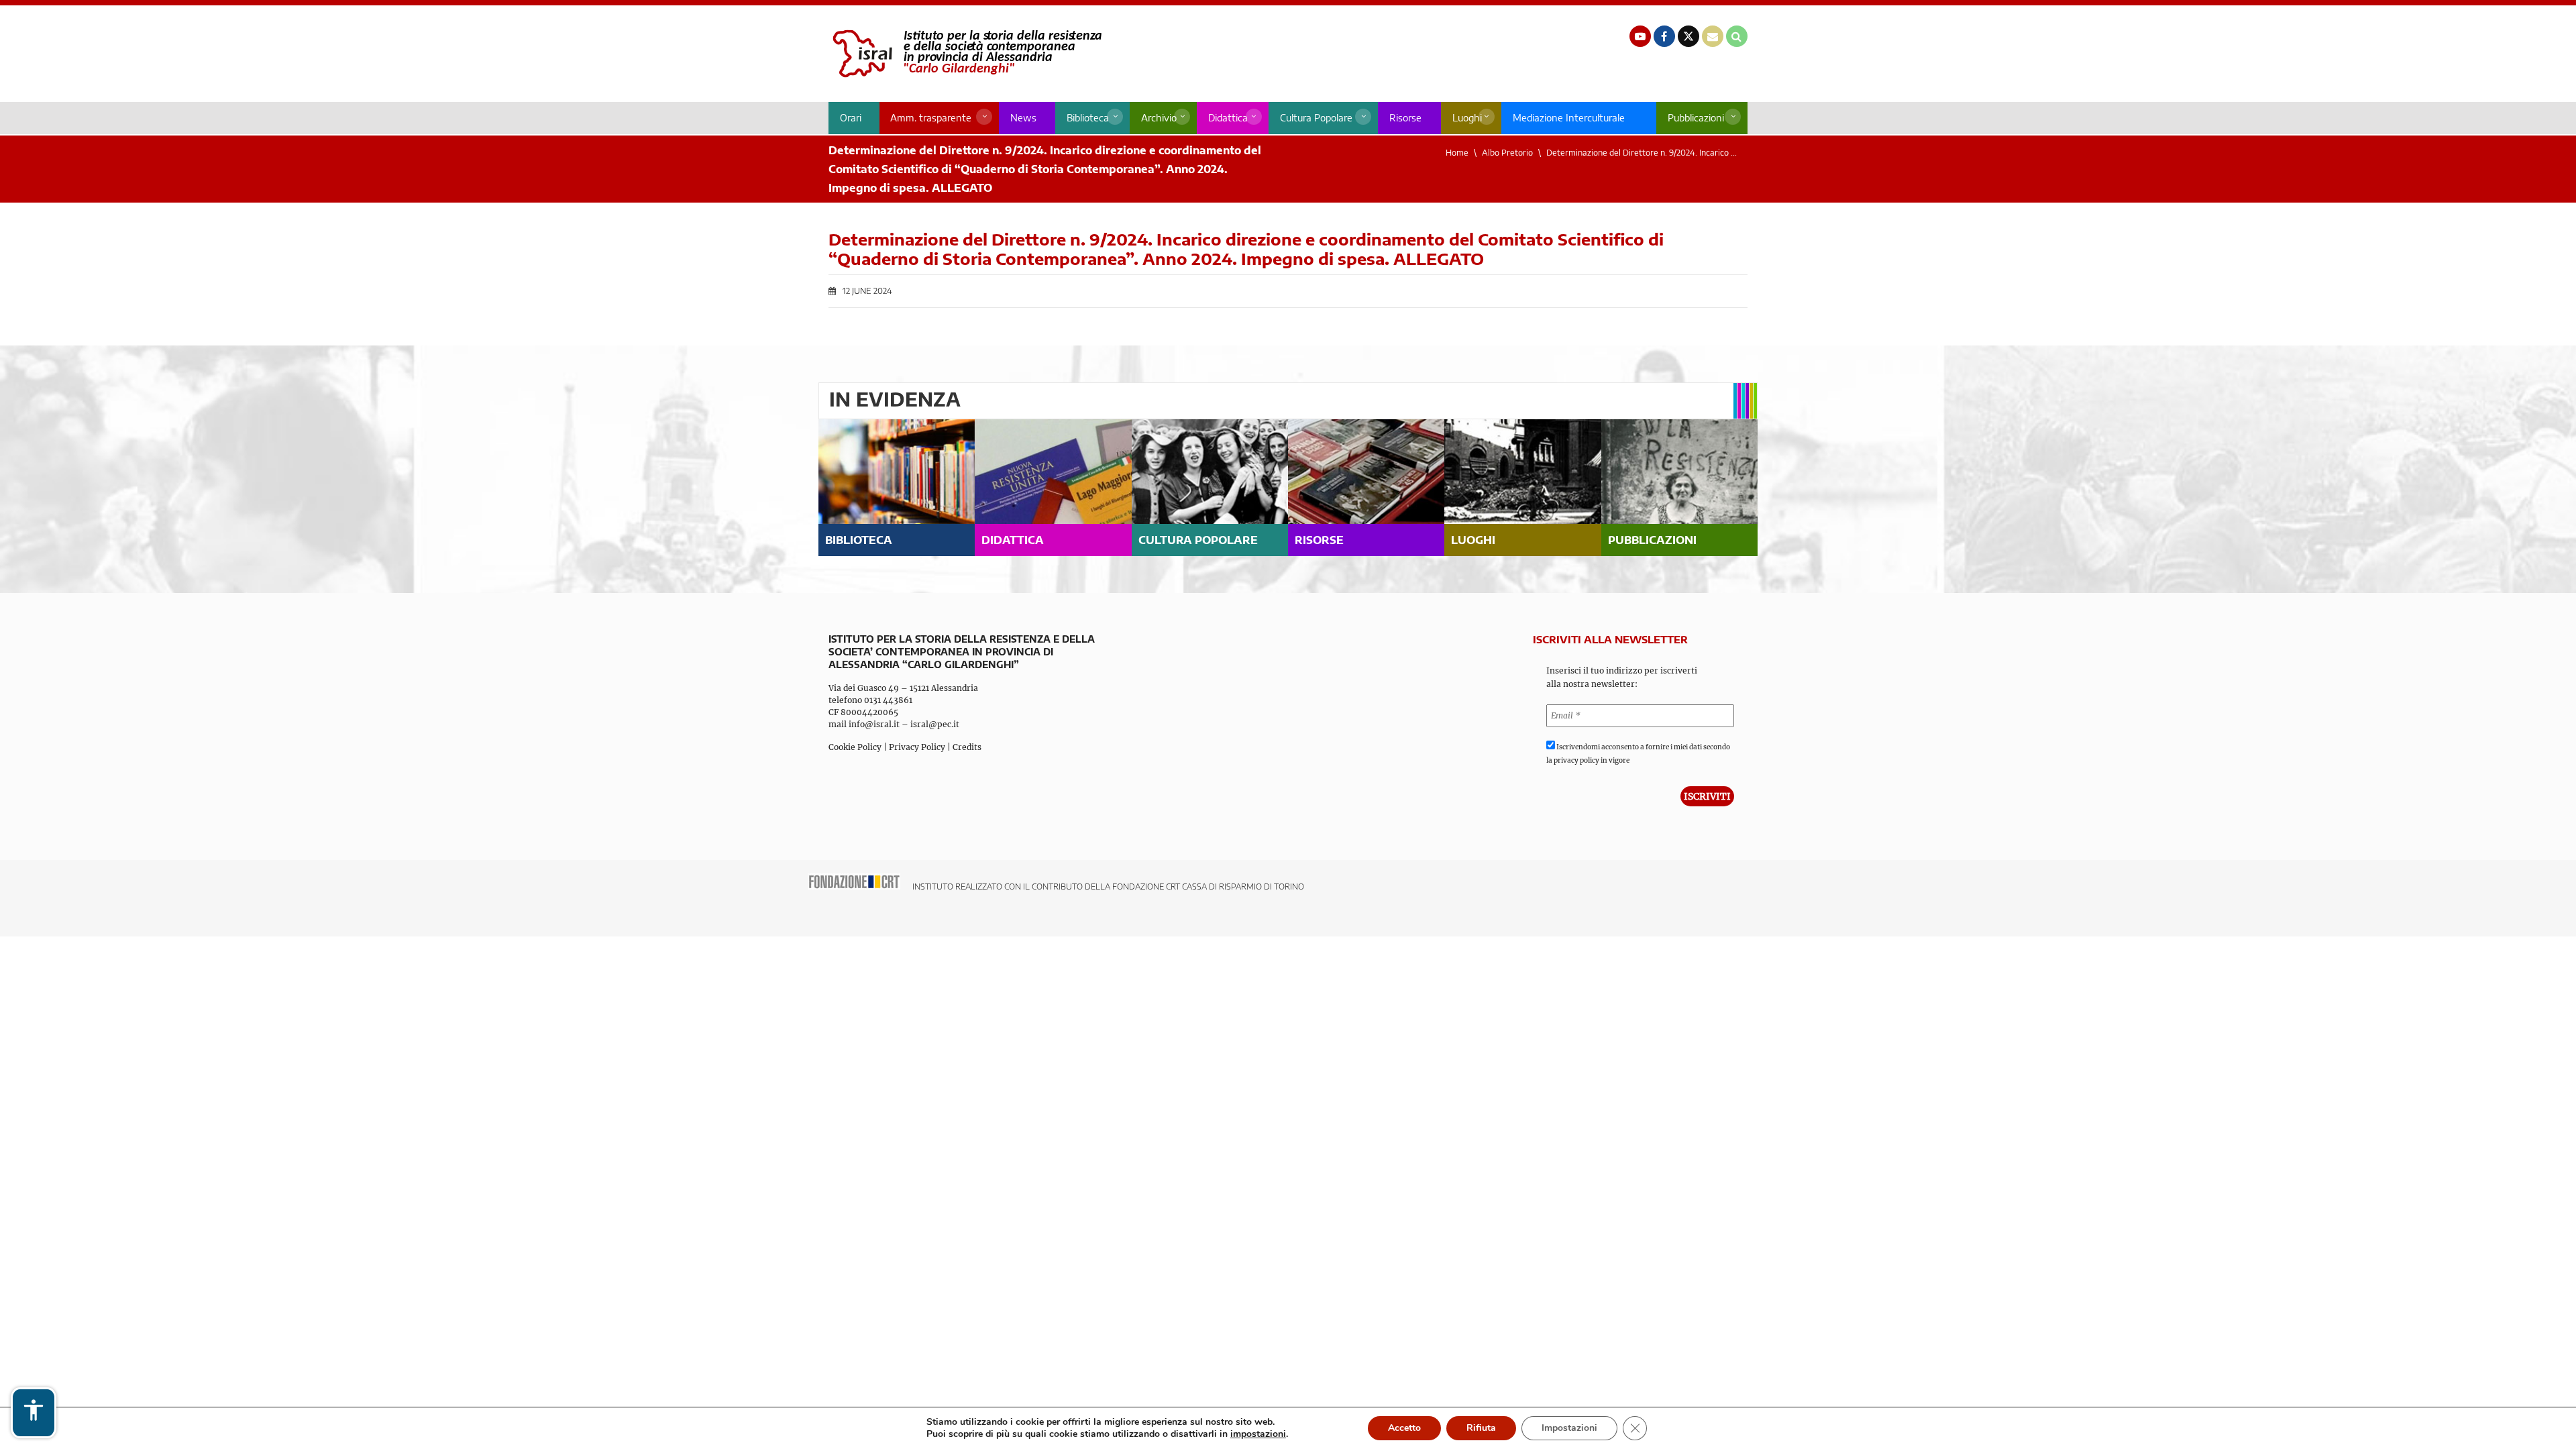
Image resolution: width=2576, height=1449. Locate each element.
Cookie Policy (855, 747)
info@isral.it (874, 724)
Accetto (1404, 1428)
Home (1457, 153)
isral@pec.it (935, 724)
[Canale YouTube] (1640, 36)
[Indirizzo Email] (1713, 36)
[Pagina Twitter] (1688, 36)
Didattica (1228, 118)
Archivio (1159, 118)
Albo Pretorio (1507, 153)
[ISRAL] (965, 54)
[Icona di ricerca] (1737, 36)
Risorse (1405, 118)
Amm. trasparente (931, 118)
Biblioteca (1088, 118)
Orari (851, 118)
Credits (967, 747)
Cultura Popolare (1316, 118)
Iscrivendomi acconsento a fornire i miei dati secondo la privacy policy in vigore (1638, 754)
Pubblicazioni (1696, 118)
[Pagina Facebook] (1664, 36)
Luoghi (1467, 118)
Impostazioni (1569, 1428)
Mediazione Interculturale (1569, 118)
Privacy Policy (917, 747)
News (1023, 118)
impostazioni (1258, 1434)
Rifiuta (1481, 1428)
